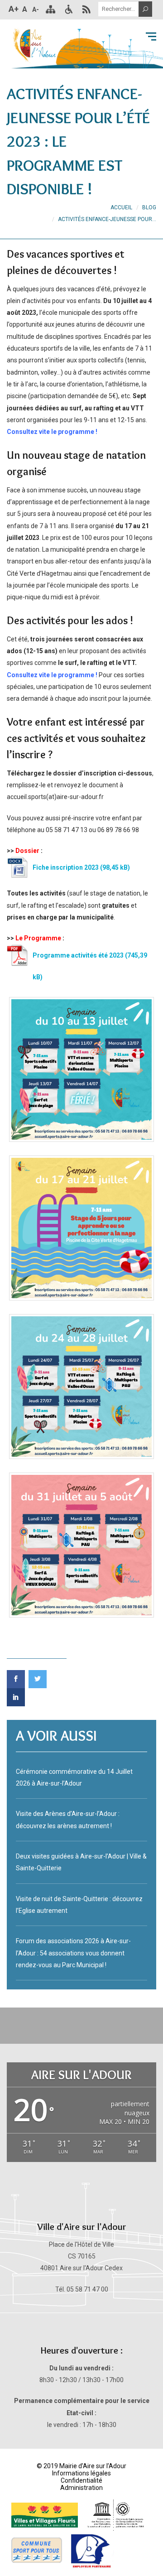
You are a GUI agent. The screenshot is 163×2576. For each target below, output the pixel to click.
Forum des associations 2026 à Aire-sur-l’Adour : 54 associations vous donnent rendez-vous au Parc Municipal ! (73, 1953)
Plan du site (50, 9)
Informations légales (81, 2473)
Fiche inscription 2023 (66, 867)
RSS (86, 9)
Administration (81, 2488)
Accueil (121, 207)
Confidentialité (81, 2480)
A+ (14, 9)
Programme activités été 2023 (78, 955)
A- (36, 10)
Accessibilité (68, 9)
